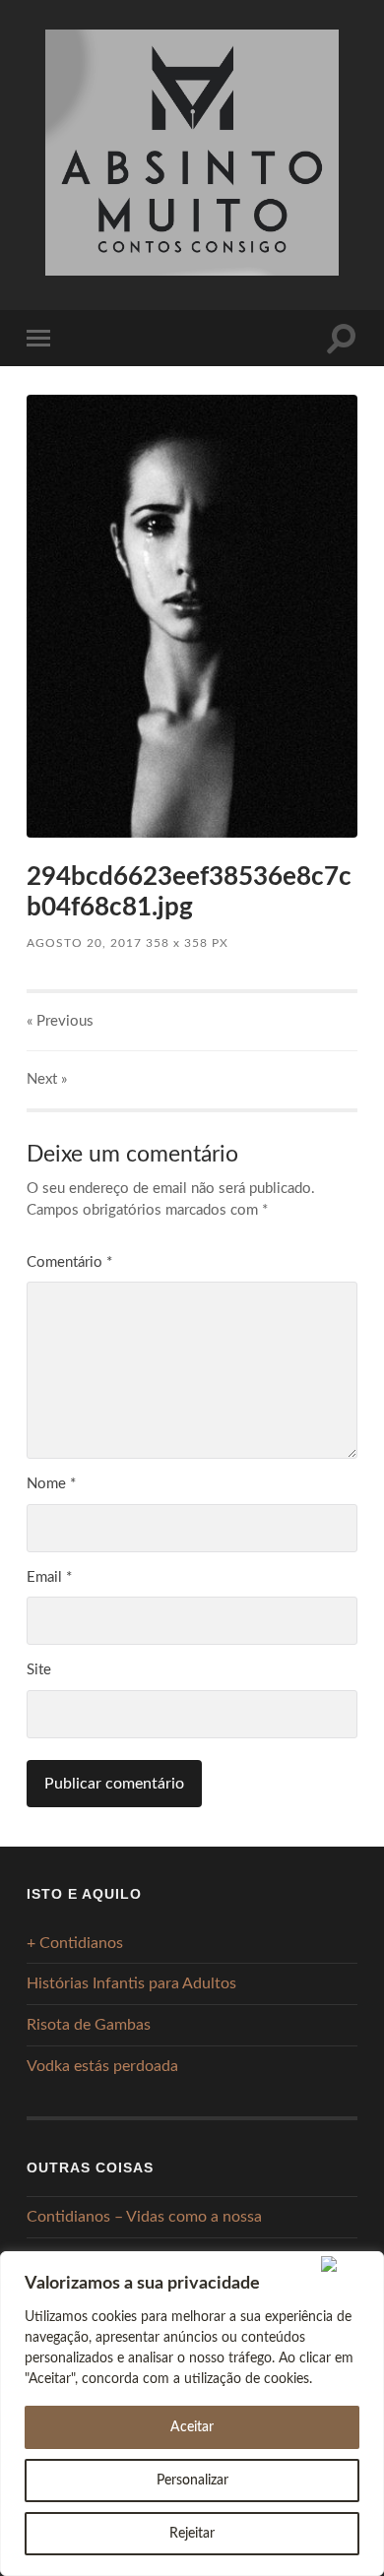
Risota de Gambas (89, 2025)
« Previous (60, 1021)
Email (49, 1577)
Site (39, 1670)
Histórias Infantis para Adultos (131, 1983)
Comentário (69, 1262)
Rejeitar (192, 2534)
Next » (47, 1079)
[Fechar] (348, 2264)
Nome (51, 1484)
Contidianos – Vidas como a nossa (144, 2217)
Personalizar (192, 2481)
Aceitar (192, 2427)
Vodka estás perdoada (102, 2066)
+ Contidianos (75, 1943)
